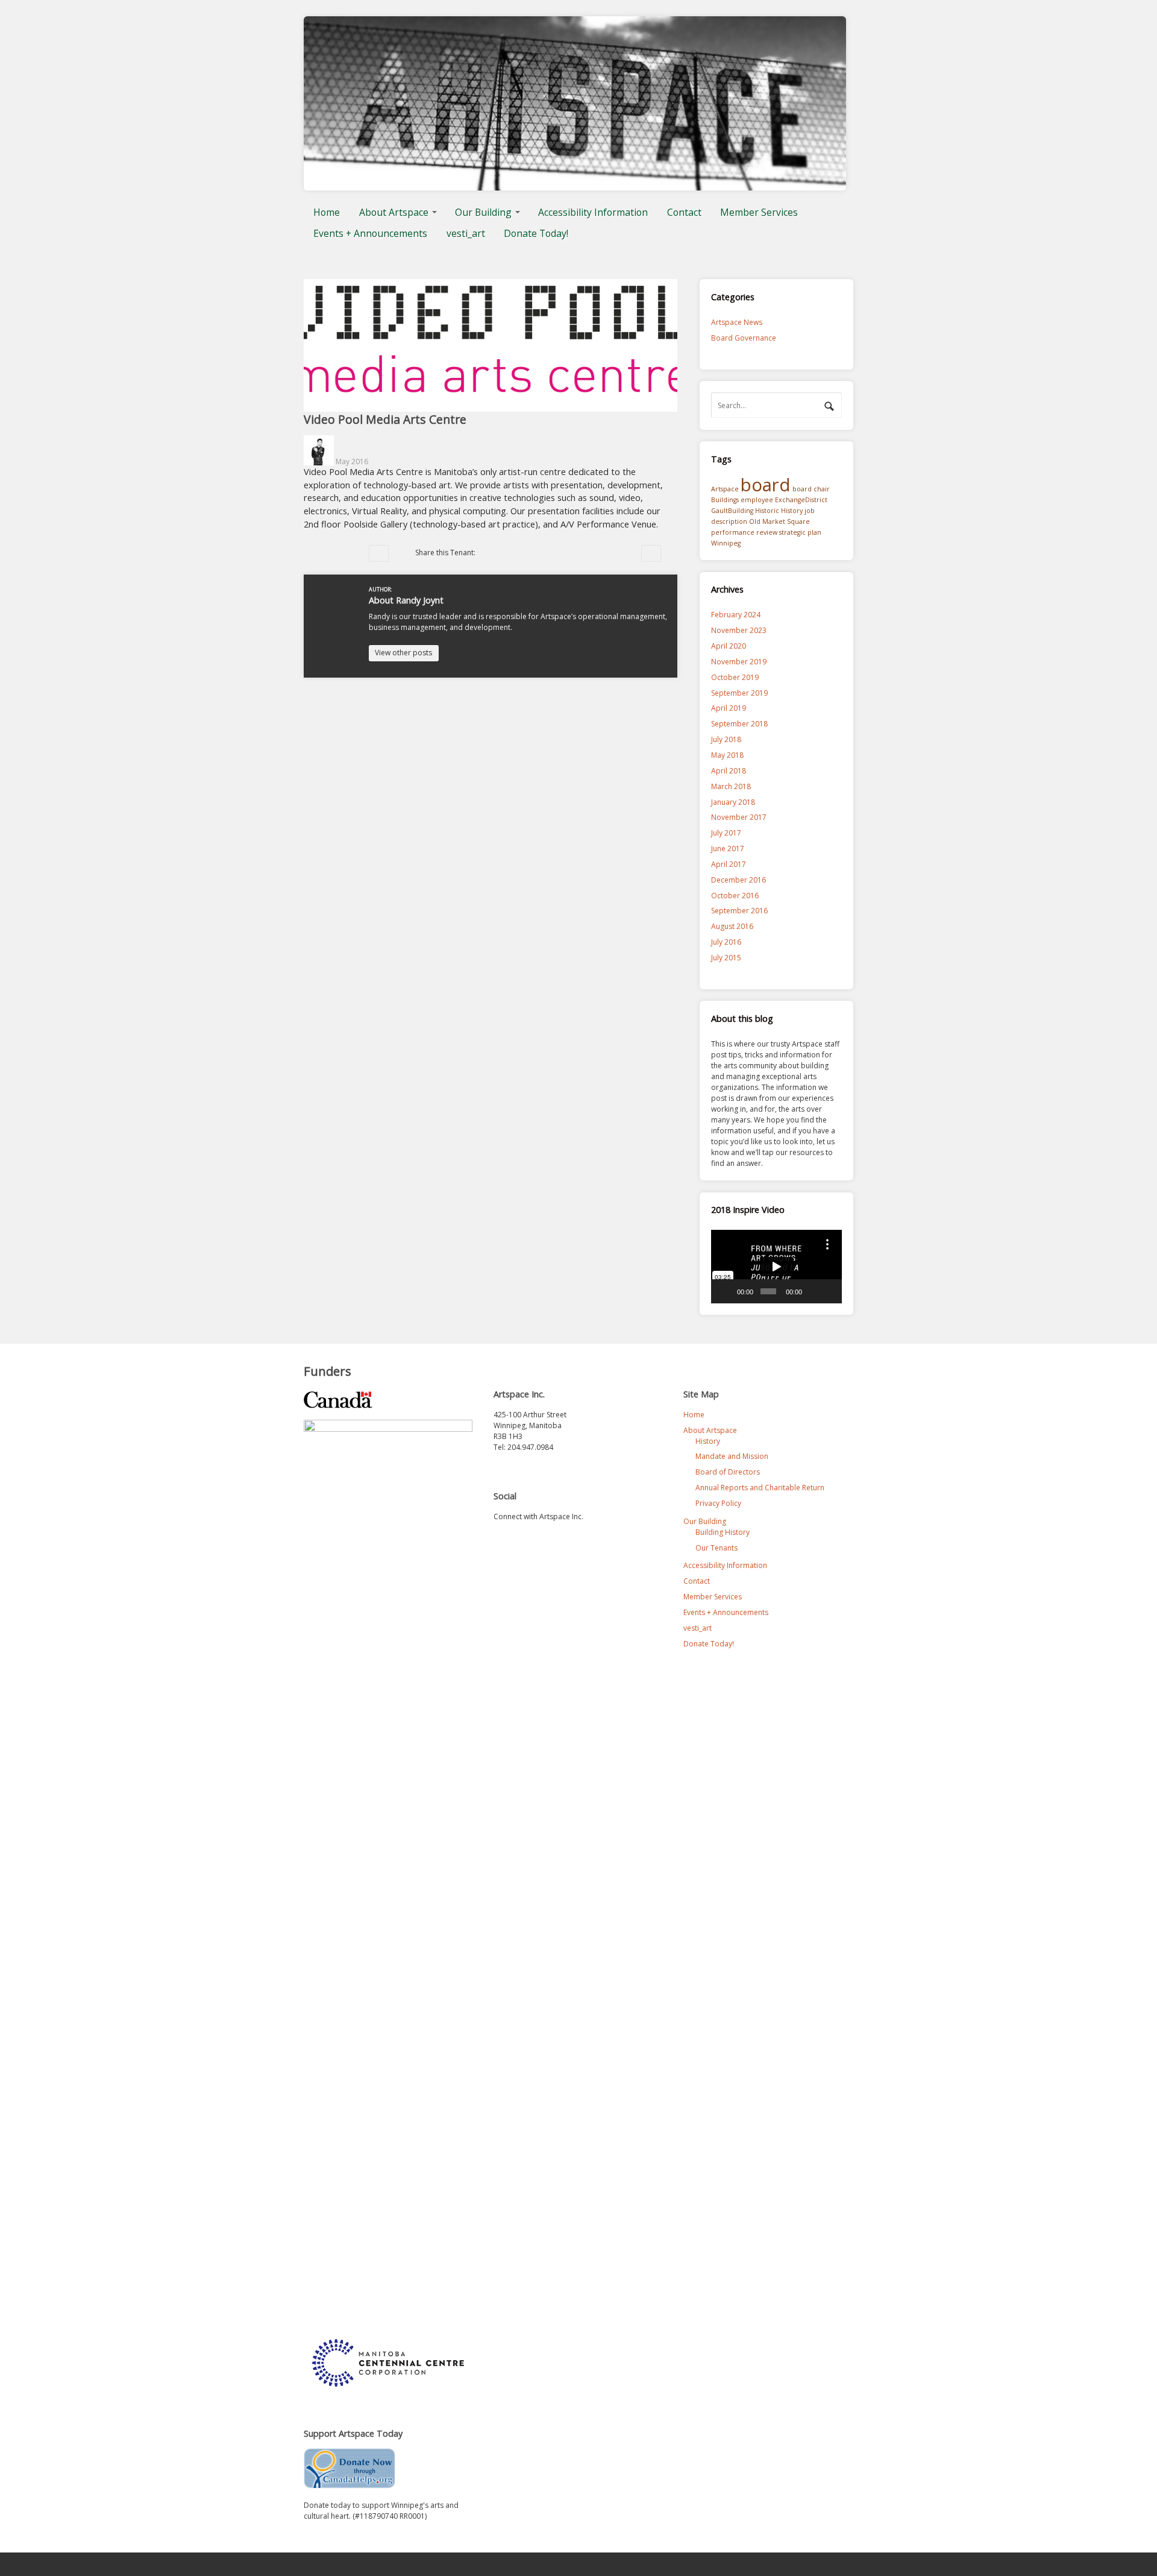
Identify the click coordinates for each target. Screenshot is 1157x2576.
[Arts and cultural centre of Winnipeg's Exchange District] (575, 185)
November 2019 (739, 662)
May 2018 (727, 755)
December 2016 (738, 880)
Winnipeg (726, 543)
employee (757, 500)
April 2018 (729, 771)
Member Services (759, 212)
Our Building (483, 212)
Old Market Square (779, 521)
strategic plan (800, 532)
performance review (744, 532)
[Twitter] (503, 1543)
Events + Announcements (370, 233)
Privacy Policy (718, 1503)
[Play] (727, 1291)
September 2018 (739, 724)
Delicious (556, 553)
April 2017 (729, 864)
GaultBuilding (732, 511)
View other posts (403, 653)
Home (327, 212)
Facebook (507, 553)
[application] (776, 1267)
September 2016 (739, 911)
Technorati (524, 553)
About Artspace (394, 212)
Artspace (725, 489)
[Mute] (813, 1291)
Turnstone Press (379, 553)
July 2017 (726, 833)
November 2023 (739, 630)
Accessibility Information (593, 212)
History (792, 511)
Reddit (540, 553)
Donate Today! (536, 233)
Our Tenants (716, 1548)
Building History (723, 1532)
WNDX (651, 553)
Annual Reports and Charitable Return (760, 1488)
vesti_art (466, 233)
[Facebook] (527, 1543)
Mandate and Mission (732, 1456)
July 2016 (726, 942)
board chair (811, 489)
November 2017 (739, 817)
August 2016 (732, 926)
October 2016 (735, 896)
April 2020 (729, 646)
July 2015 (726, 958)
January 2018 (733, 802)
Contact (684, 212)
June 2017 (728, 849)
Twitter (491, 553)
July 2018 (726, 739)
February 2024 (736, 615)
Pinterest (572, 553)
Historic (767, 511)
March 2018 (731, 786)
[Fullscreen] (829, 1291)
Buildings (725, 500)
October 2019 (735, 677)
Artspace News (737, 322)
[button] (776, 1267)
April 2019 (729, 708)
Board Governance (744, 338)
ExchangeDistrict (801, 500)
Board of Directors (728, 1472)
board (766, 485)
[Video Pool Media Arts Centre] (491, 406)
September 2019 (739, 693)
